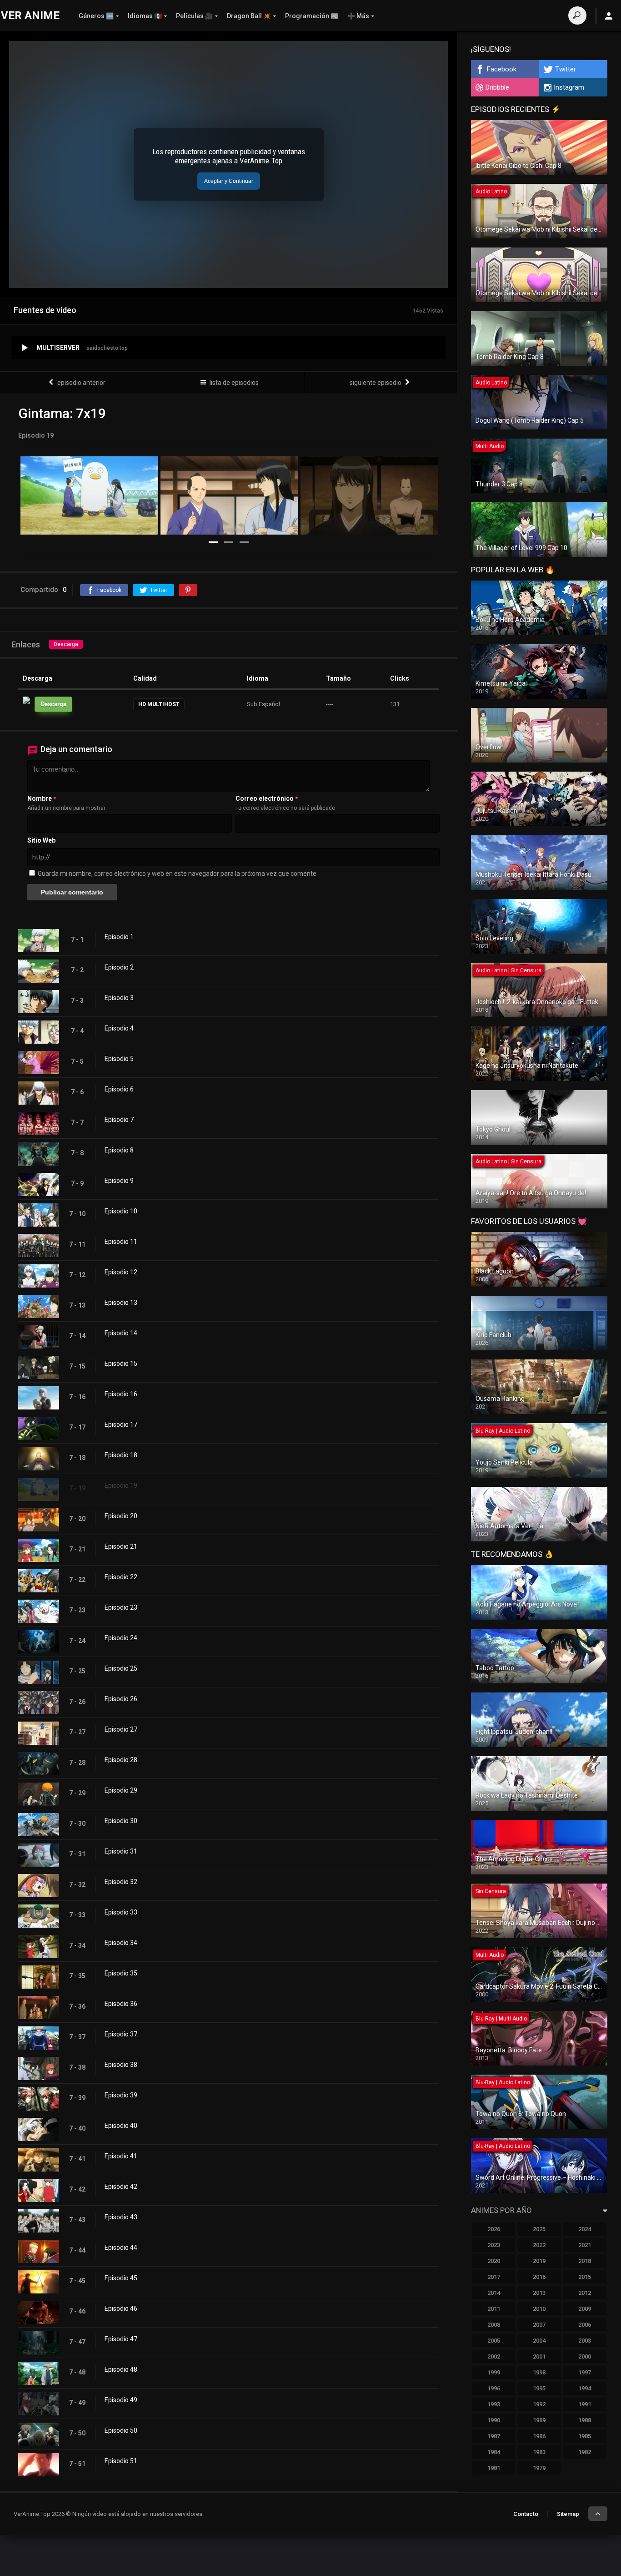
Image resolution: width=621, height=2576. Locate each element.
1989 (539, 2420)
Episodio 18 (121, 1455)
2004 (539, 2341)
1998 (539, 2372)
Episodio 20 (121, 1516)
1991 (585, 2404)
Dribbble (497, 87)
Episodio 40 (121, 2126)
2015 (585, 2277)
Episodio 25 (121, 1668)
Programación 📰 (312, 16)
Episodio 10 (121, 1211)
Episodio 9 (119, 1181)
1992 (539, 2404)
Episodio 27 (121, 1729)
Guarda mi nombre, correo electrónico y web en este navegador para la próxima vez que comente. (178, 874)
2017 (494, 2277)
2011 (494, 2309)
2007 (539, 2325)
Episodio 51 (121, 2461)
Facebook (502, 69)
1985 (585, 2436)
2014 (494, 2293)
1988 (585, 2420)
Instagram (569, 87)
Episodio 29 (121, 1790)
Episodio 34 (121, 1943)
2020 (494, 2261)
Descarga (66, 644)
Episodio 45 (121, 2278)
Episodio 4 (119, 1028)
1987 (494, 2436)
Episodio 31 (121, 1851)
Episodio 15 (121, 1364)
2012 (585, 2293)
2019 (539, 2261)
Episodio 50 (121, 2430)
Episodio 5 (119, 1059)
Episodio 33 (121, 1912)
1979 (539, 2468)
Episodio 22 (121, 1577)
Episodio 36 (121, 2004)
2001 (539, 2356)
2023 (494, 2245)
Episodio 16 (121, 1394)
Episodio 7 (119, 1120)
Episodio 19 (121, 1485)
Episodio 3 (119, 998)
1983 (539, 2452)
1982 (585, 2452)
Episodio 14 (121, 1333)
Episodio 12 (121, 1272)
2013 (539, 2293)
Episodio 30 (121, 1821)
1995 (539, 2388)
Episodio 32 (121, 1882)
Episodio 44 (121, 2248)
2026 (494, 2229)
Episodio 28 (121, 1760)
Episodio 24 (121, 1638)
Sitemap (568, 2514)
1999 (494, 2372)
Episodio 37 (121, 2034)
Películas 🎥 (194, 16)
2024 (585, 2229)
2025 (539, 2229)
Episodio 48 (121, 2369)
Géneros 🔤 (96, 16)
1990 (494, 2420)
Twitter (566, 69)
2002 (494, 2356)
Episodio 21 (121, 1546)
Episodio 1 (119, 937)
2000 (585, 2356)
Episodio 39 (121, 2095)
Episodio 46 (121, 2308)
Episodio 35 (121, 1973)
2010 (539, 2309)
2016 (539, 2277)
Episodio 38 (121, 2065)
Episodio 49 (121, 2400)
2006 (585, 2325)
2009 (585, 2309)
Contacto (526, 2514)
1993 (494, 2404)
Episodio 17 (121, 1424)
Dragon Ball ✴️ (249, 16)
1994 (585, 2388)
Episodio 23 (121, 1607)
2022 (539, 2245)
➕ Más (358, 16)
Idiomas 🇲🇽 (145, 16)
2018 (585, 2261)
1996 (494, 2388)
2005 (494, 2341)
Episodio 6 (119, 1089)
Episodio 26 (121, 1699)
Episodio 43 (121, 2217)
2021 (585, 2245)
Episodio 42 (121, 2187)
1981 (494, 2468)
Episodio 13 (121, 1303)
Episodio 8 (119, 1150)
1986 (539, 2436)
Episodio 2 (119, 967)
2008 (494, 2325)
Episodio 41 (121, 2156)
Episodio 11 (121, 1242)
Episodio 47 (121, 2339)
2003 (585, 2341)
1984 (494, 2452)
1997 (585, 2372)
